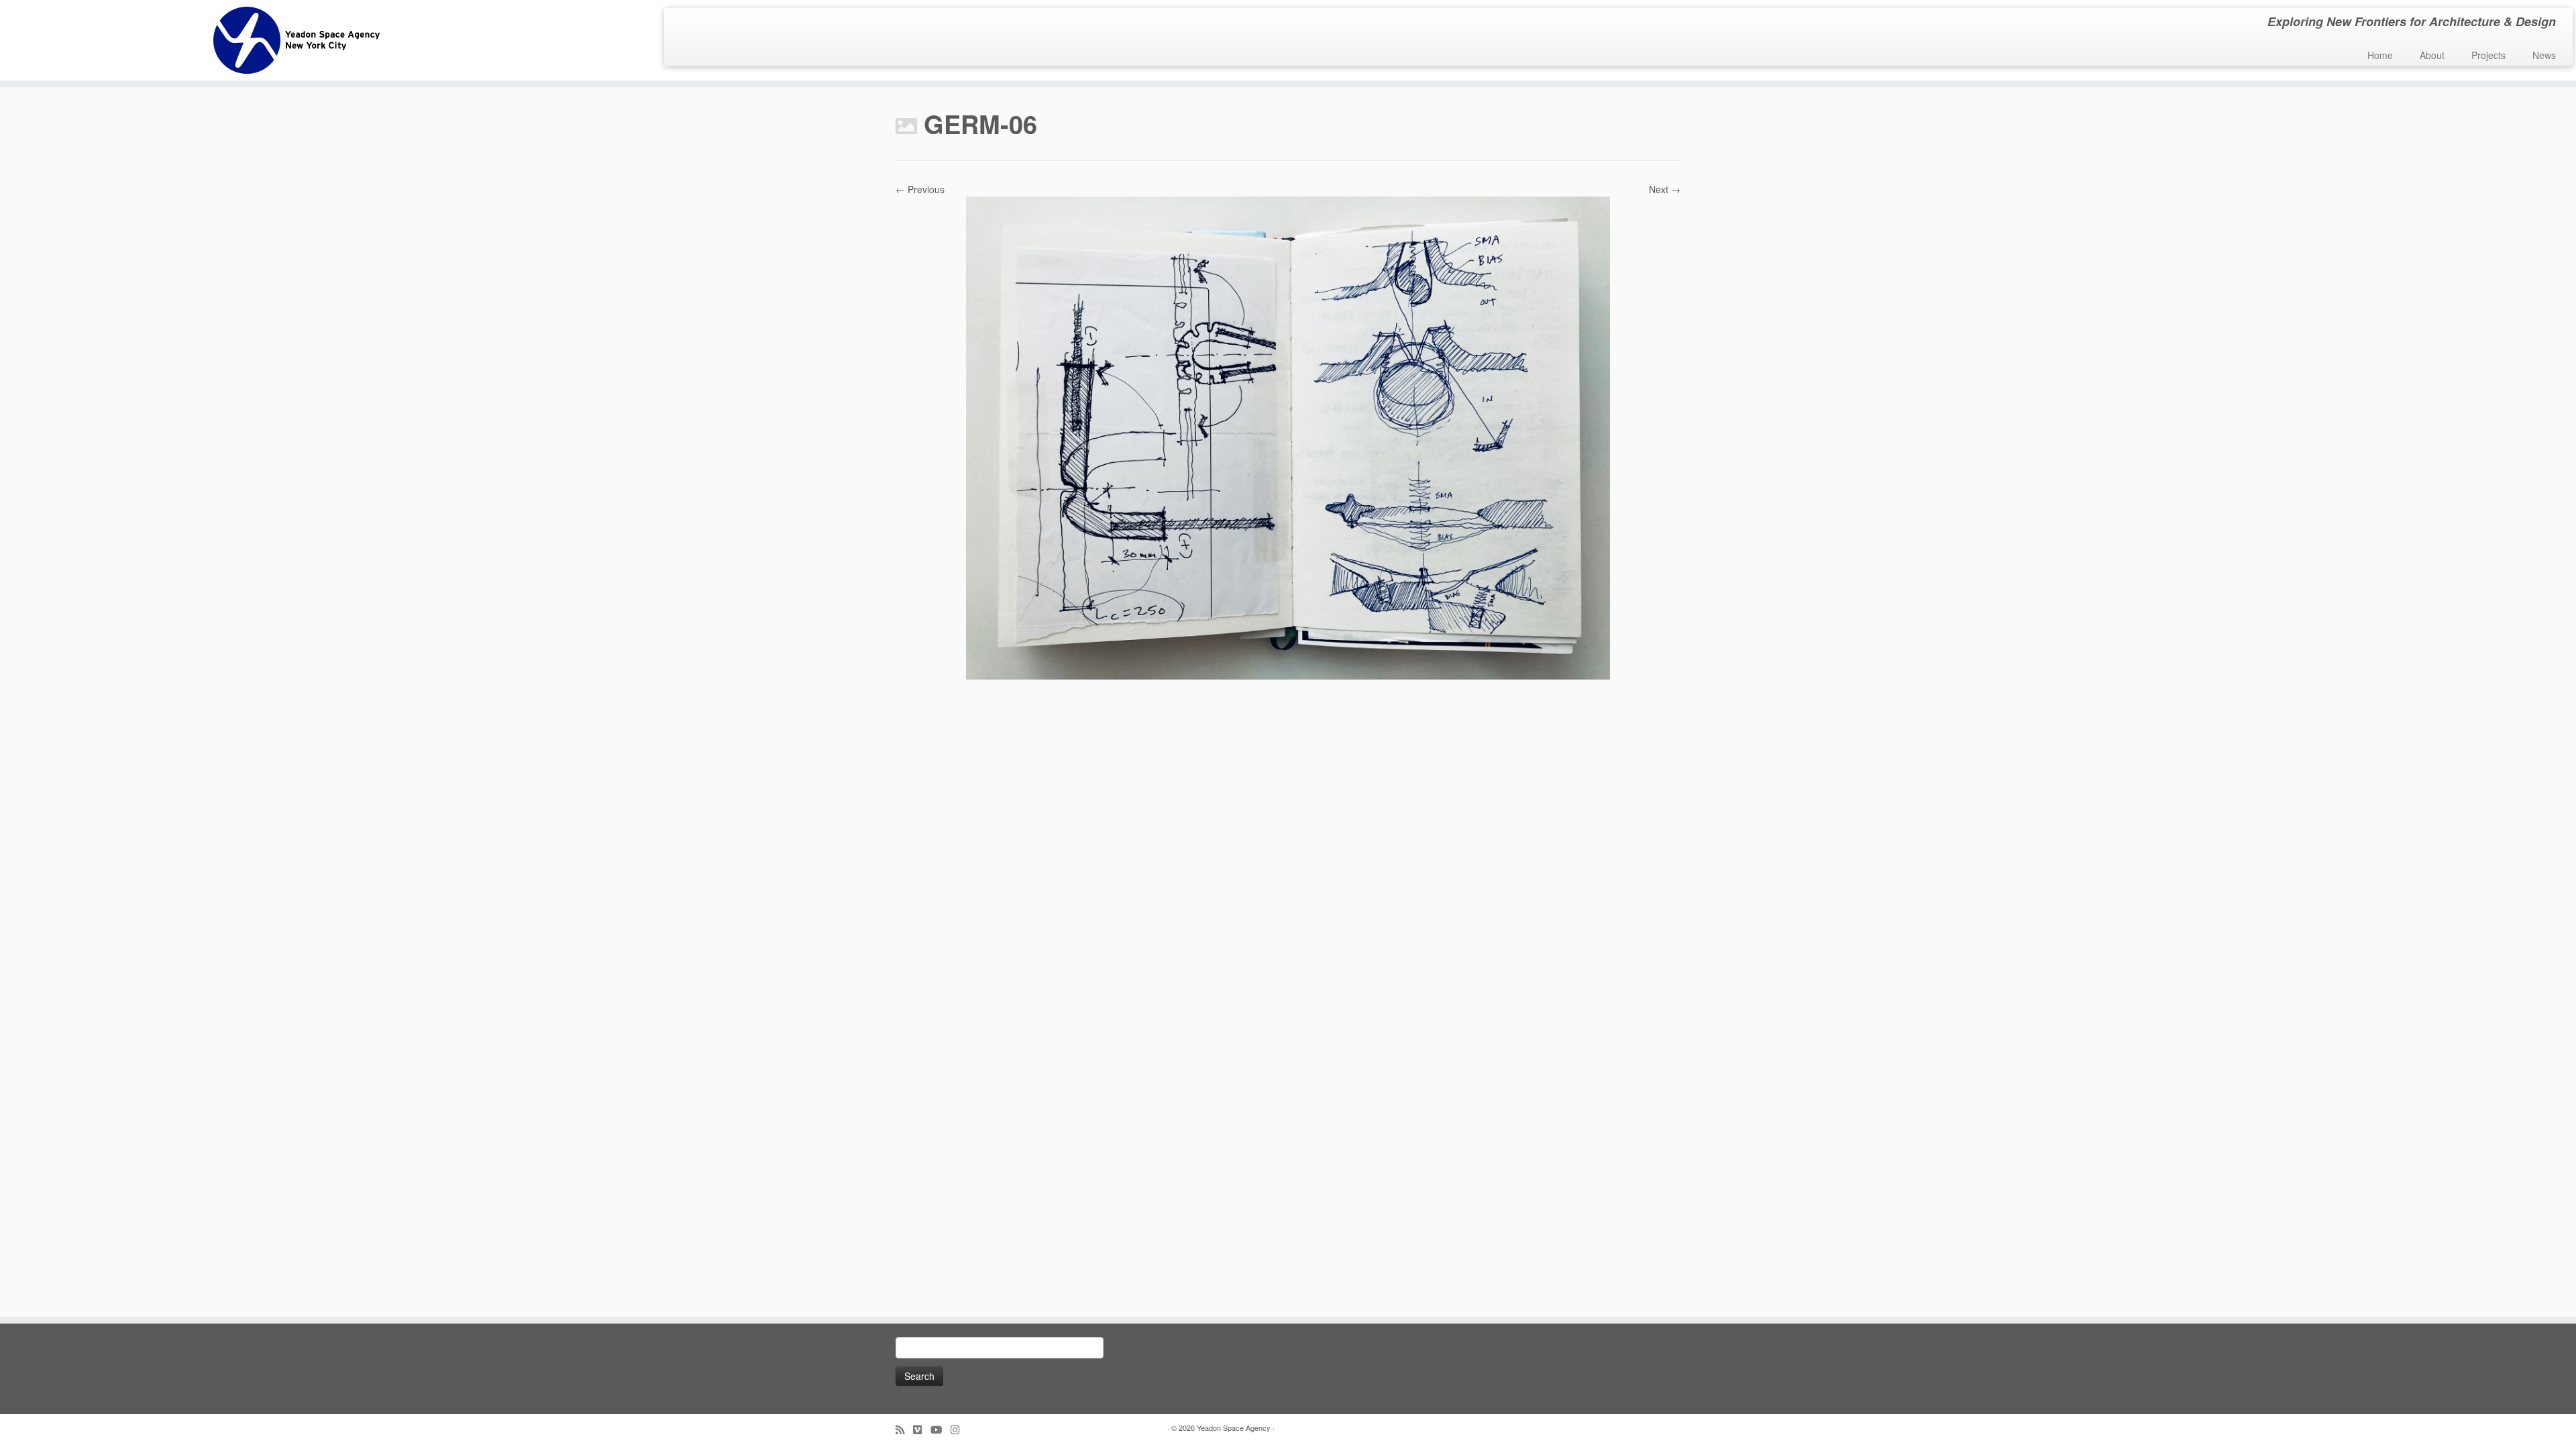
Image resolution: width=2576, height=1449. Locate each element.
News (2544, 55)
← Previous (920, 189)
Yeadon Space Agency (1234, 1428)
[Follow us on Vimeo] (922, 1429)
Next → (1665, 189)
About (2432, 55)
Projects (2488, 55)
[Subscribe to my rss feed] (904, 1429)
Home (2380, 55)
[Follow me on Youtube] (941, 1429)
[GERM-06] (1288, 437)
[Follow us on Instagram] (959, 1429)
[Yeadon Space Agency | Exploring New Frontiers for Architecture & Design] (297, 40)
